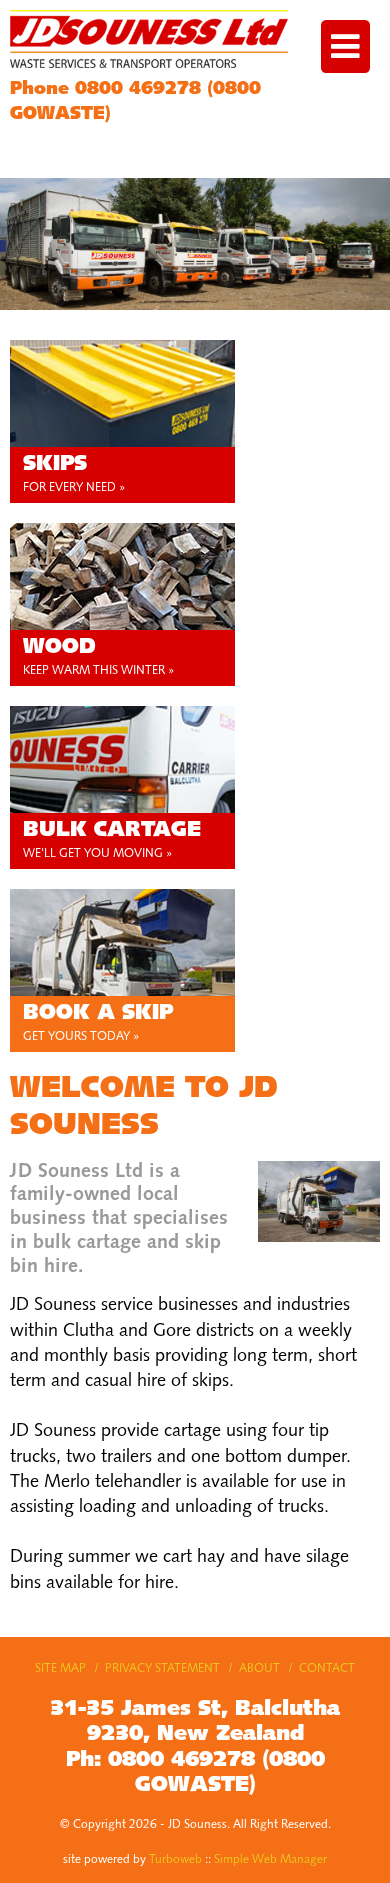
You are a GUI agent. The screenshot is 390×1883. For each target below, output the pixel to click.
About (259, 1669)
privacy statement (162, 1669)
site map (60, 1669)
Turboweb (175, 1860)
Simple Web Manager (270, 1860)
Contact (327, 1669)
